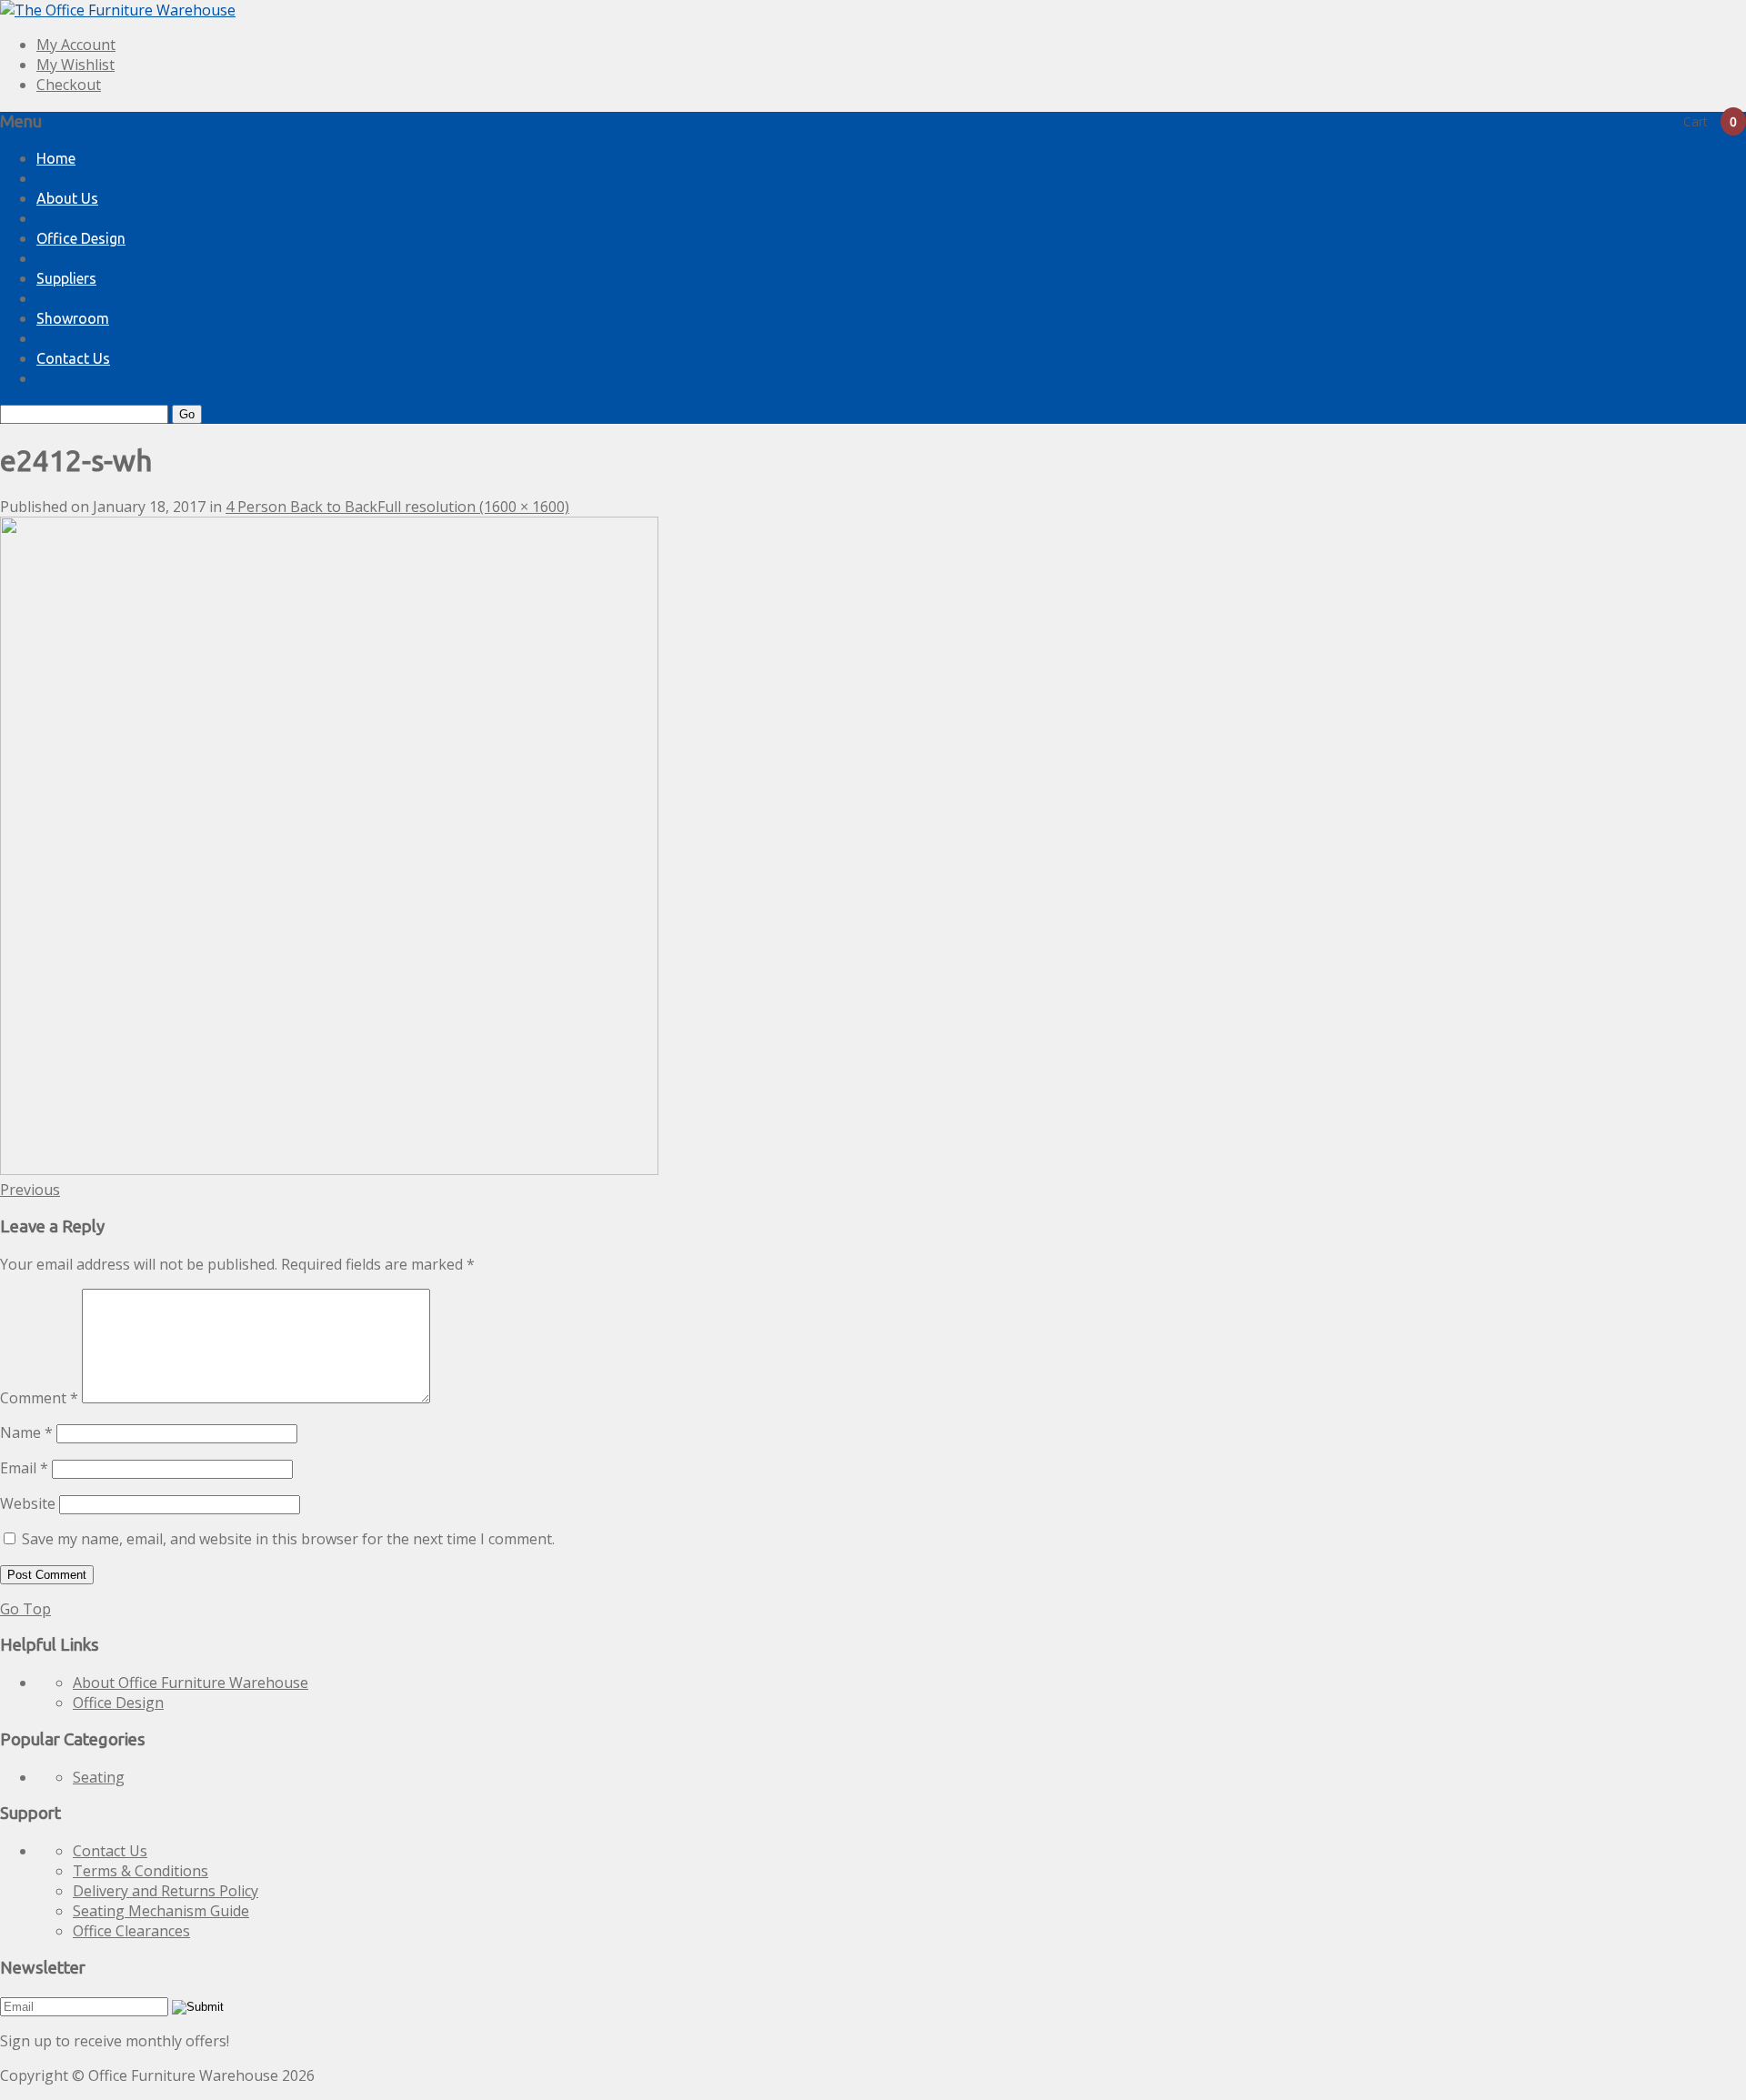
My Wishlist (75, 65)
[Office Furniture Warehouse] (118, 10)
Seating (99, 1777)
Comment (39, 1398)
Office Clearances (131, 1931)
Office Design (81, 238)
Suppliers (66, 278)
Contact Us (73, 358)
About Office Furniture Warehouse (191, 1683)
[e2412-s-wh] (329, 1170)
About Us (67, 198)
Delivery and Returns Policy (166, 1891)
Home (56, 158)
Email (24, 1468)
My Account (76, 45)
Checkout (69, 85)
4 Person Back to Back (301, 507)
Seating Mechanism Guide (161, 1911)
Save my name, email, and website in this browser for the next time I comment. (288, 1539)
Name (26, 1432)
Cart (1710, 121)
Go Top (25, 1609)
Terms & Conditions (140, 1871)
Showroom (73, 318)
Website (28, 1503)
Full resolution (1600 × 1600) (473, 507)
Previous (30, 1190)
